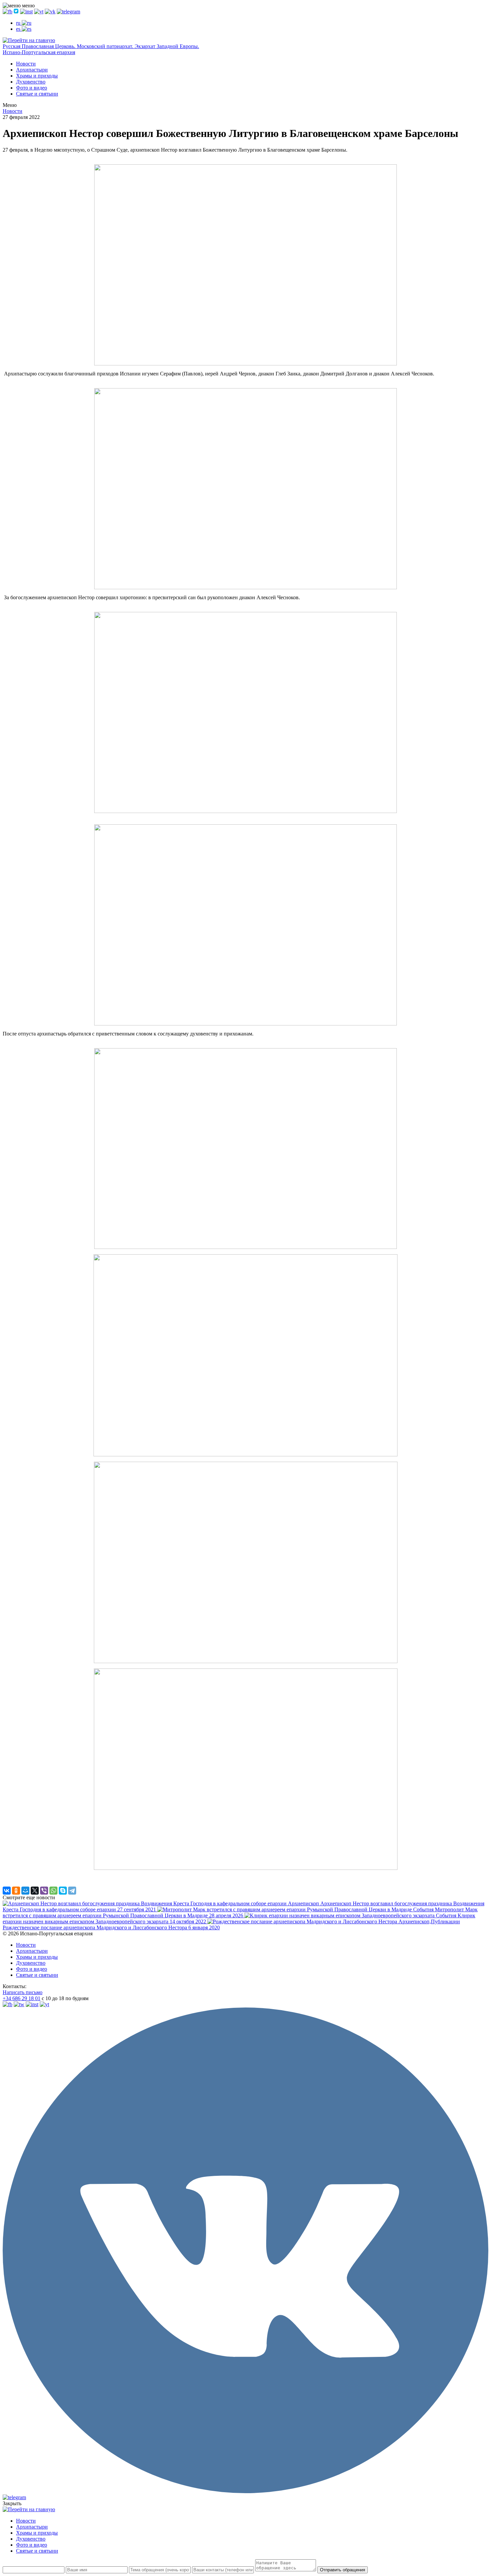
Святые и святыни (37, 94)
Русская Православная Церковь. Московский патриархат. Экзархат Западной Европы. (101, 46)
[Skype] (63, 1891)
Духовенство (31, 82)
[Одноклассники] (16, 1891)
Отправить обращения (343, 2570)
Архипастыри (32, 70)
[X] (35, 1891)
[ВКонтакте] (7, 1891)
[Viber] (44, 1891)
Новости (26, 64)
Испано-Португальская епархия (39, 52)
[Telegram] (72, 1891)
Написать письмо (23, 1992)
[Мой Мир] (25, 1891)
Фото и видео (32, 88)
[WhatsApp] (53, 1891)
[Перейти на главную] (29, 40)
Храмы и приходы (37, 76)
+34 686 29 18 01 (22, 1998)
